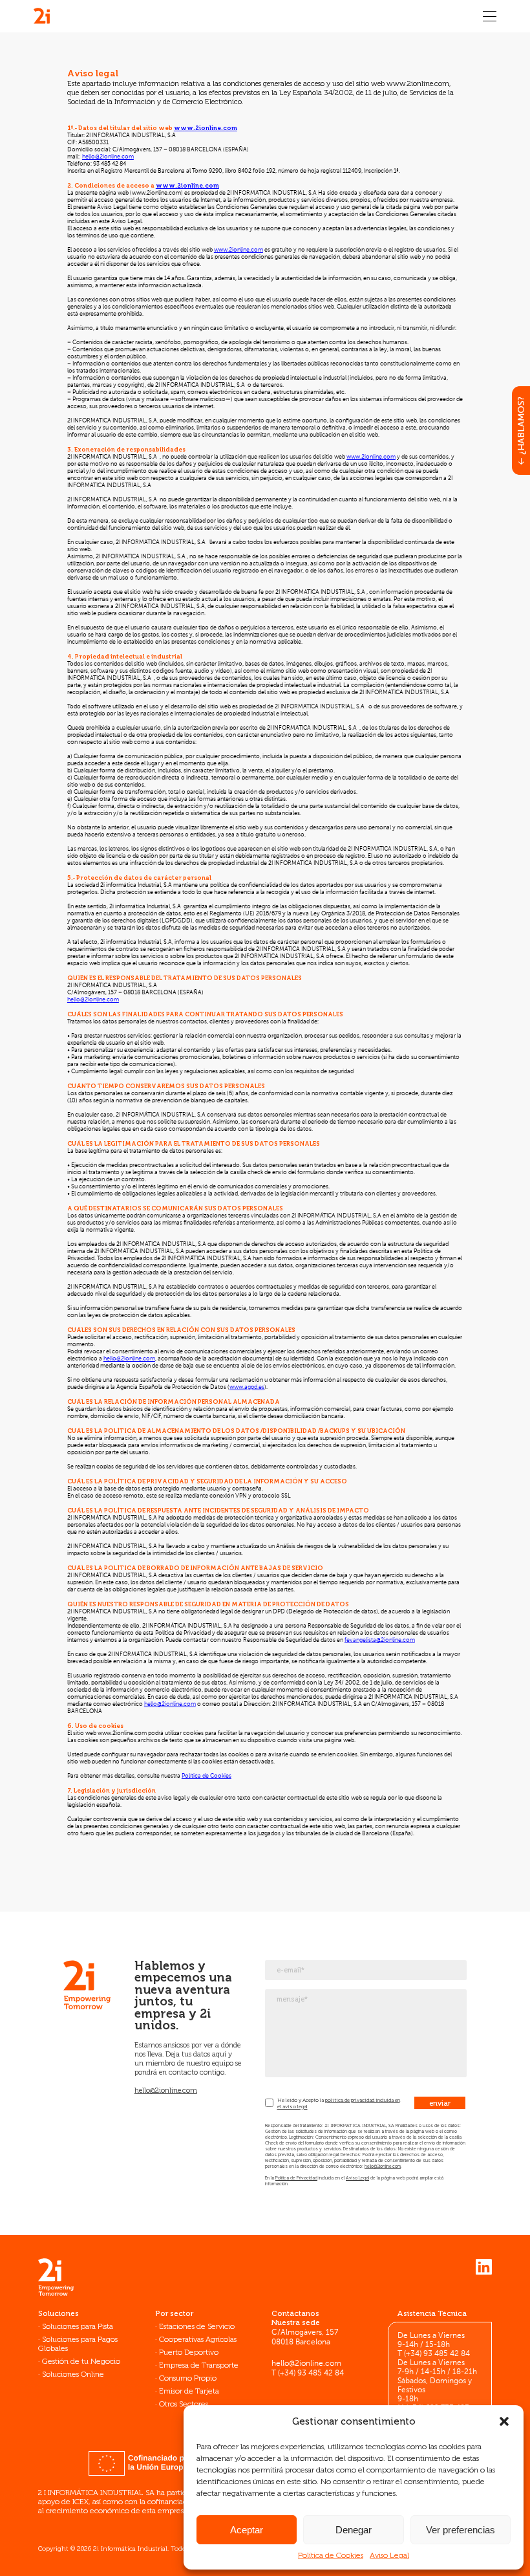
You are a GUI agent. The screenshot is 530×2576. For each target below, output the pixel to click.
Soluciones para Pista (78, 2326)
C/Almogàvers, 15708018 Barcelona (305, 2338)
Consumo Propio (188, 2378)
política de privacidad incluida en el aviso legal (339, 2103)
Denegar (354, 2530)
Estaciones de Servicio (197, 2326)
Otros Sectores (184, 2404)
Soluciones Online (73, 2374)
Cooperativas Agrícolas (198, 2339)
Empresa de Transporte (199, 2365)
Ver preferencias (461, 2530)
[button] (504, 2421)
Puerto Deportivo (189, 2352)
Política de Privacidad (296, 2178)
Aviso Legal (389, 2555)
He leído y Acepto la (301, 2100)
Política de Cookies (331, 2555)
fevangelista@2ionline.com (380, 1640)
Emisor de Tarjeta (189, 2391)
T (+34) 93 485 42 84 (308, 2374)
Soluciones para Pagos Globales (78, 2344)
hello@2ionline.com (108, 157)
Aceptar (247, 2530)
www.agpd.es (247, 1387)
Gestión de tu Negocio (81, 2361)
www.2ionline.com (206, 128)
